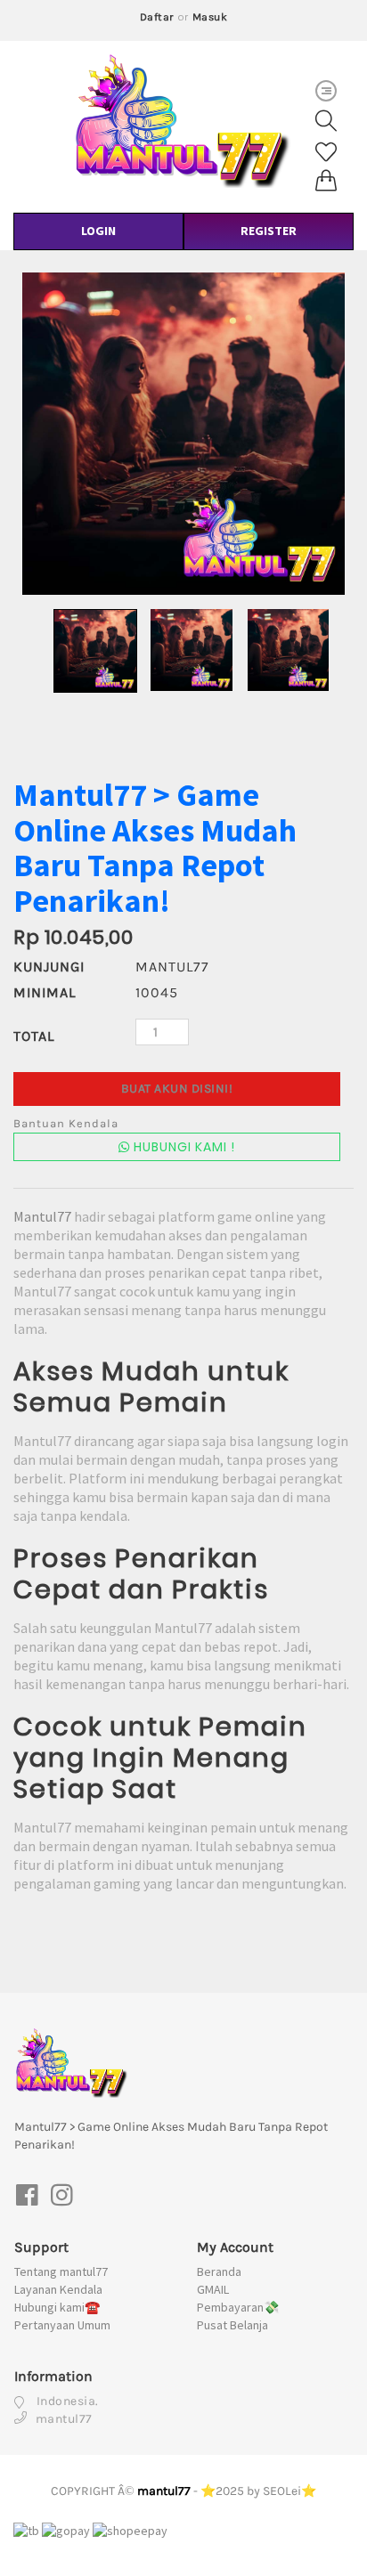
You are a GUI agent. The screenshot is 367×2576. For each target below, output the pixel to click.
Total (34, 1036)
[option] (183, 434)
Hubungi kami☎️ (57, 2307)
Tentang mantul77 (61, 2271)
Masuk (210, 17)
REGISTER (269, 231)
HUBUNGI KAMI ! (183, 1147)
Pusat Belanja (232, 2325)
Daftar (157, 17)
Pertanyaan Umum (62, 2325)
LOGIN (98, 231)
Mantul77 (42, 1216)
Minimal (45, 992)
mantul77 (164, 2491)
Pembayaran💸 (238, 2307)
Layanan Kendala (58, 2289)
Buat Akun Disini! (177, 1089)
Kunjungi (49, 967)
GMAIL (213, 2289)
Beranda (219, 2271)
